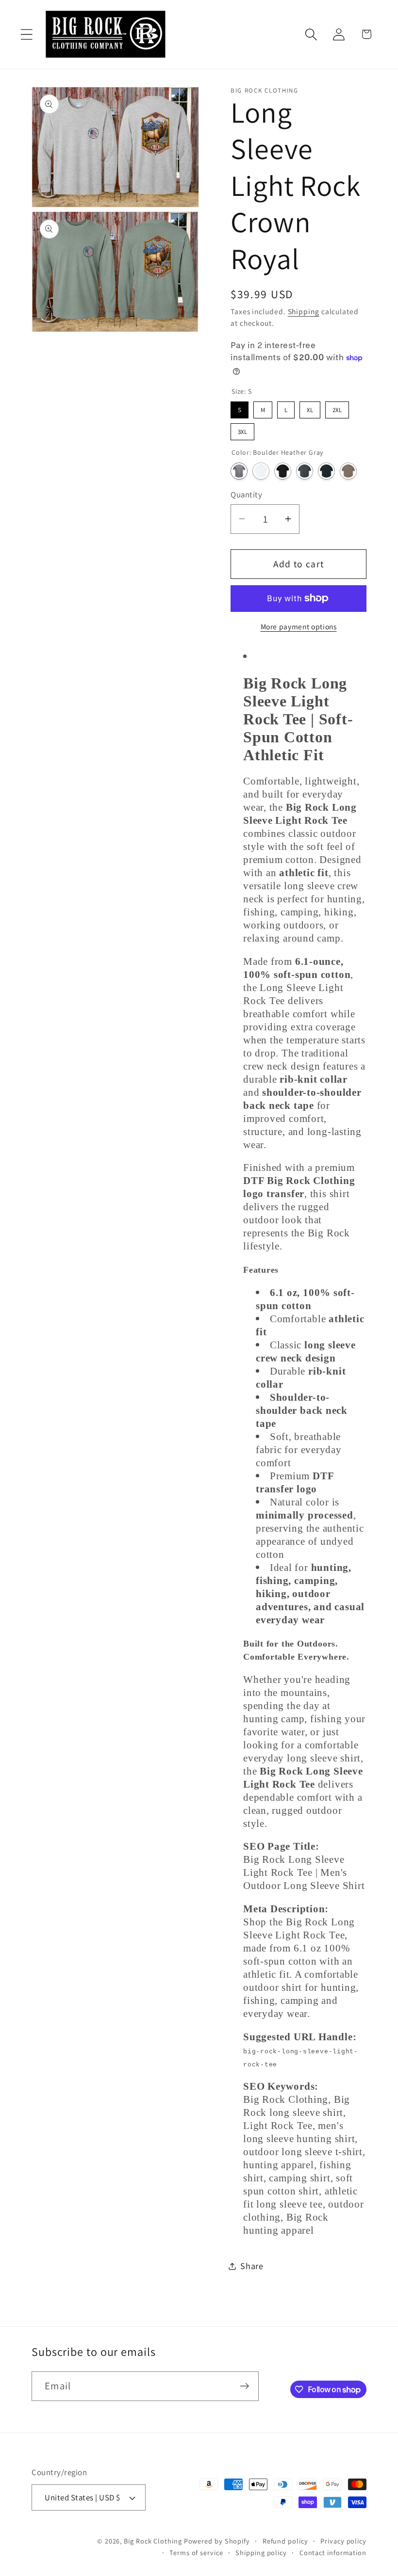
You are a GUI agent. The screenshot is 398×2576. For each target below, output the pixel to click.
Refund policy (285, 2541)
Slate (305, 471)
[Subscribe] (244, 2386)
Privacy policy (343, 2541)
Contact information (333, 2552)
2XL (337, 408)
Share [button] (252, 2266)
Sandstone (348, 471)
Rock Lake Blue (326, 471)
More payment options (299, 626)
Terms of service (196, 2552)
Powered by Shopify (217, 2541)
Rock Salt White (261, 471)
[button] (26, 34)
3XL (242, 430)
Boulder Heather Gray (239, 471)
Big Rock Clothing (153, 2541)
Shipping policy (261, 2552)
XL (310, 408)
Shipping (304, 311)
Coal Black (283, 471)
